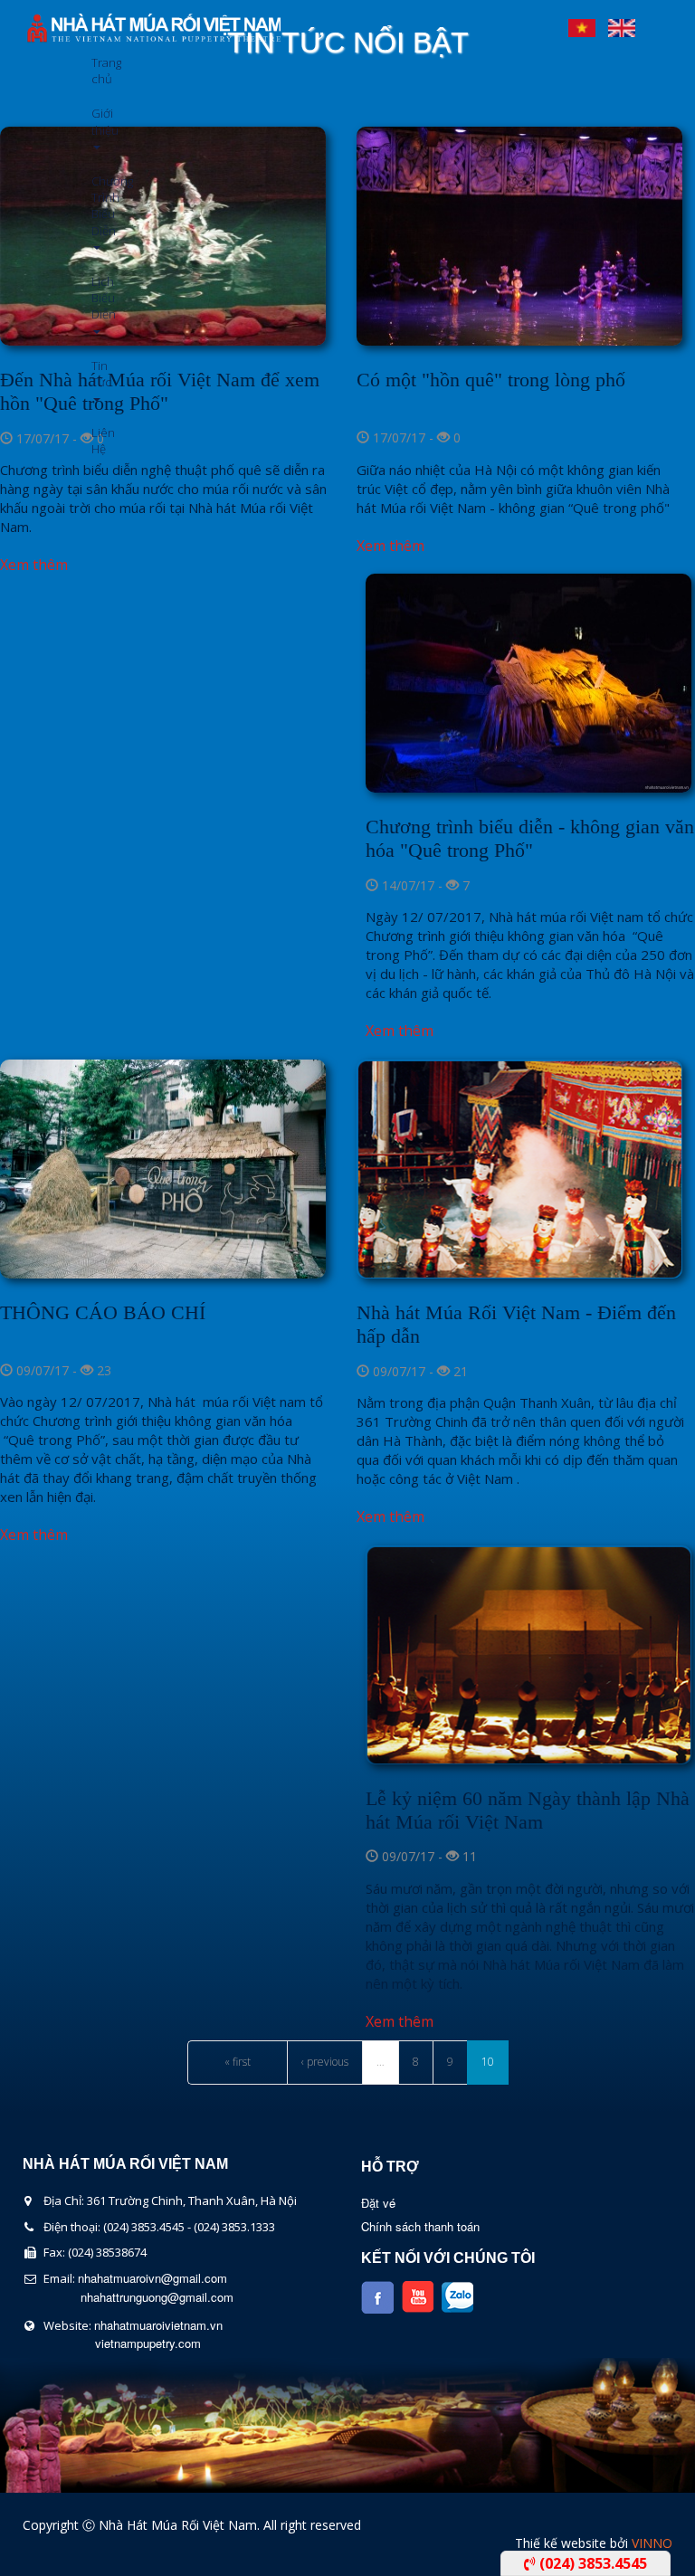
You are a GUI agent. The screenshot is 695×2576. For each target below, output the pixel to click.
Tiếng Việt (582, 24)
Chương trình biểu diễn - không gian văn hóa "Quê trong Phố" (530, 838)
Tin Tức (98, 374)
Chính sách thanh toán (420, 2226)
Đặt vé (378, 2203)
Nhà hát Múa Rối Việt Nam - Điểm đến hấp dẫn (516, 1324)
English (622, 24)
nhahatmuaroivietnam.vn (158, 2325)
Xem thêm (34, 565)
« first (238, 2062)
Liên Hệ (98, 441)
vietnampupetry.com (148, 2343)
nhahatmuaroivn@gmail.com (152, 2278)
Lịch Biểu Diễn (98, 298)
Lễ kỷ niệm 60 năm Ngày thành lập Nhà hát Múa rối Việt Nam (528, 1810)
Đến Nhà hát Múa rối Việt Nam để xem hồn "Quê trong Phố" (160, 391)
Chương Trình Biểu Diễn (98, 206)
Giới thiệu (98, 121)
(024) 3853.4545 (591, 2563)
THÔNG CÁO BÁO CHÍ (103, 1312)
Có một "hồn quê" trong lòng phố (491, 380)
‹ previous (325, 2062)
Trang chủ (98, 71)
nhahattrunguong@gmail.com (157, 2297)
